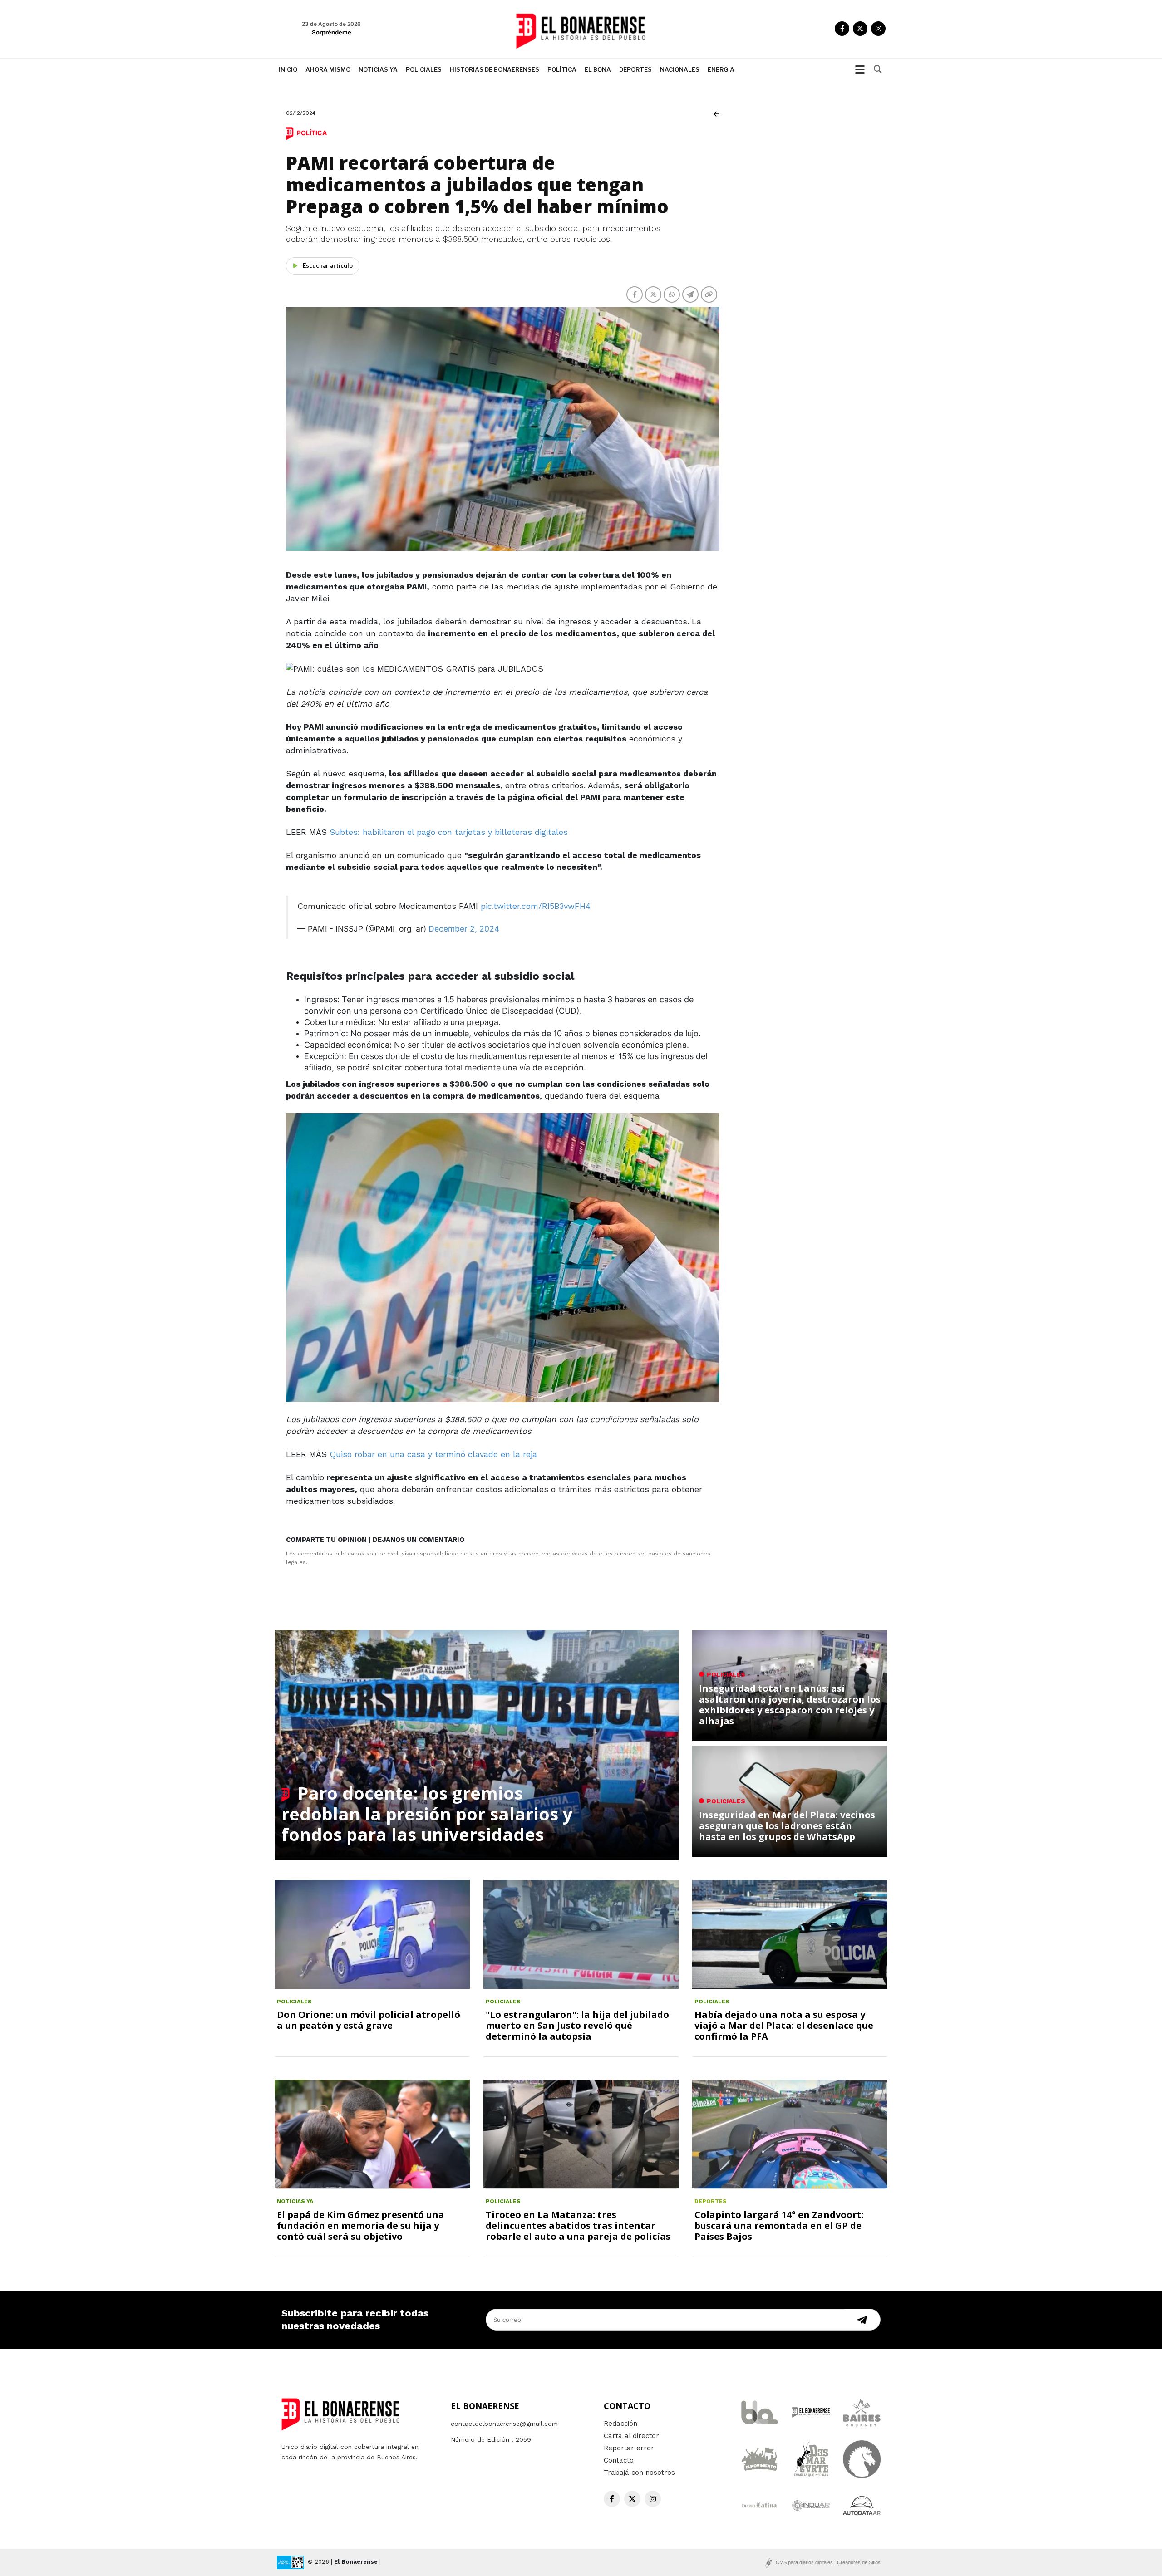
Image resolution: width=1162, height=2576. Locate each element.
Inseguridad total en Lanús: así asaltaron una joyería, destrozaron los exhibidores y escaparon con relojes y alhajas (790, 1705)
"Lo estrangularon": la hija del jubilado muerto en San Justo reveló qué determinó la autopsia (577, 2025)
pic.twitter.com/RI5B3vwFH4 (536, 906)
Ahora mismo (328, 69)
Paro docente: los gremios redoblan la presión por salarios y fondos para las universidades (427, 1813)
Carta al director (631, 2436)
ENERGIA (721, 69)
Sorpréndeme (332, 32)
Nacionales (680, 69)
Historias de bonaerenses (495, 69)
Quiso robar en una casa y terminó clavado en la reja (433, 1454)
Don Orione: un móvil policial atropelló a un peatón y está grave (369, 2020)
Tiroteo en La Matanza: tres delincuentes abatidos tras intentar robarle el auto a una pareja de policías (578, 2225)
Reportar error (629, 2448)
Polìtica (562, 69)
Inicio (288, 69)
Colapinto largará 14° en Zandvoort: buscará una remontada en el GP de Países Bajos (779, 2225)
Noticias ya (378, 69)
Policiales (424, 69)
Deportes (635, 69)
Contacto (619, 2460)
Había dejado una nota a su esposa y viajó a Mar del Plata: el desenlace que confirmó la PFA (784, 2025)
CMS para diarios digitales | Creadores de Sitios (828, 2562)
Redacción (620, 2424)
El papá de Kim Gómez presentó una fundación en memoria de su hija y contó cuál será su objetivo (361, 2225)
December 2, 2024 (464, 929)
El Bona (598, 69)
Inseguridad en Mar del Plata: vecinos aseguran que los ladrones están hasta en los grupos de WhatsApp (787, 1826)
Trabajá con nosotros (639, 2473)
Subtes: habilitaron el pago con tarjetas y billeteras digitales (449, 832)
